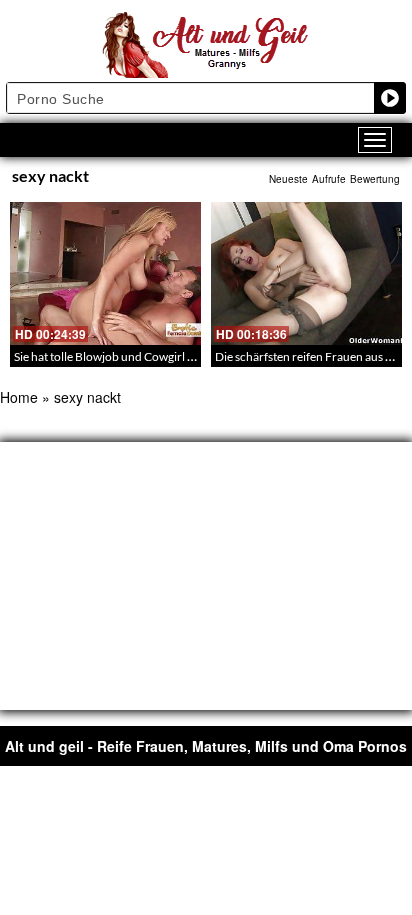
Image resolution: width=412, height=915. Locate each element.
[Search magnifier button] (390, 98)
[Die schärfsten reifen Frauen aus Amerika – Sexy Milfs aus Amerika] (306, 273)
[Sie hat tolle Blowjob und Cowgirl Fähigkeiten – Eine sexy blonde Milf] (105, 273)
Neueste (288, 179)
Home (19, 397)
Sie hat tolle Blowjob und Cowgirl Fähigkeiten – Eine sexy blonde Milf (191, 356)
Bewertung (375, 179)
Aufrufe (329, 179)
